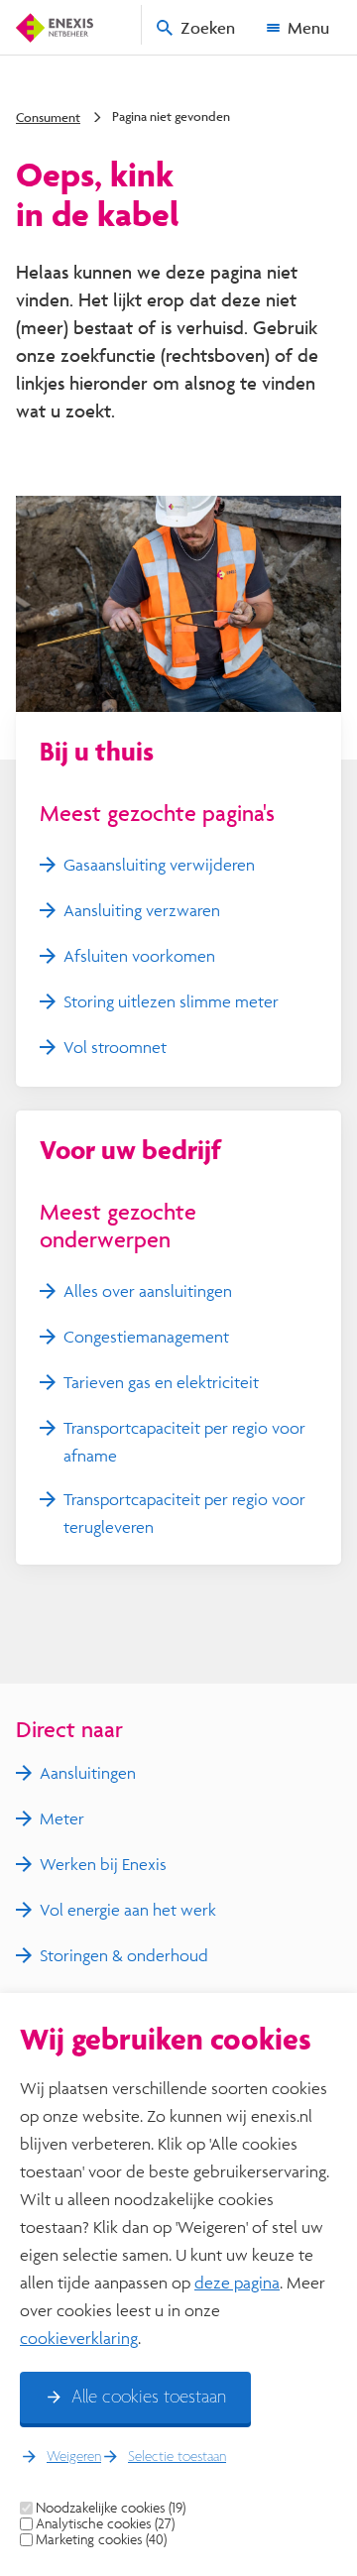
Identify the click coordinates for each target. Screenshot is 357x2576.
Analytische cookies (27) (105, 2523)
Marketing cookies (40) (101, 2539)
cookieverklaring (79, 2338)
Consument (48, 117)
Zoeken (208, 27)
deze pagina (237, 2282)
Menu (308, 27)
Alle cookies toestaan (149, 2398)
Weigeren (74, 2457)
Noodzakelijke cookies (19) (111, 2508)
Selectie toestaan (177, 2457)
